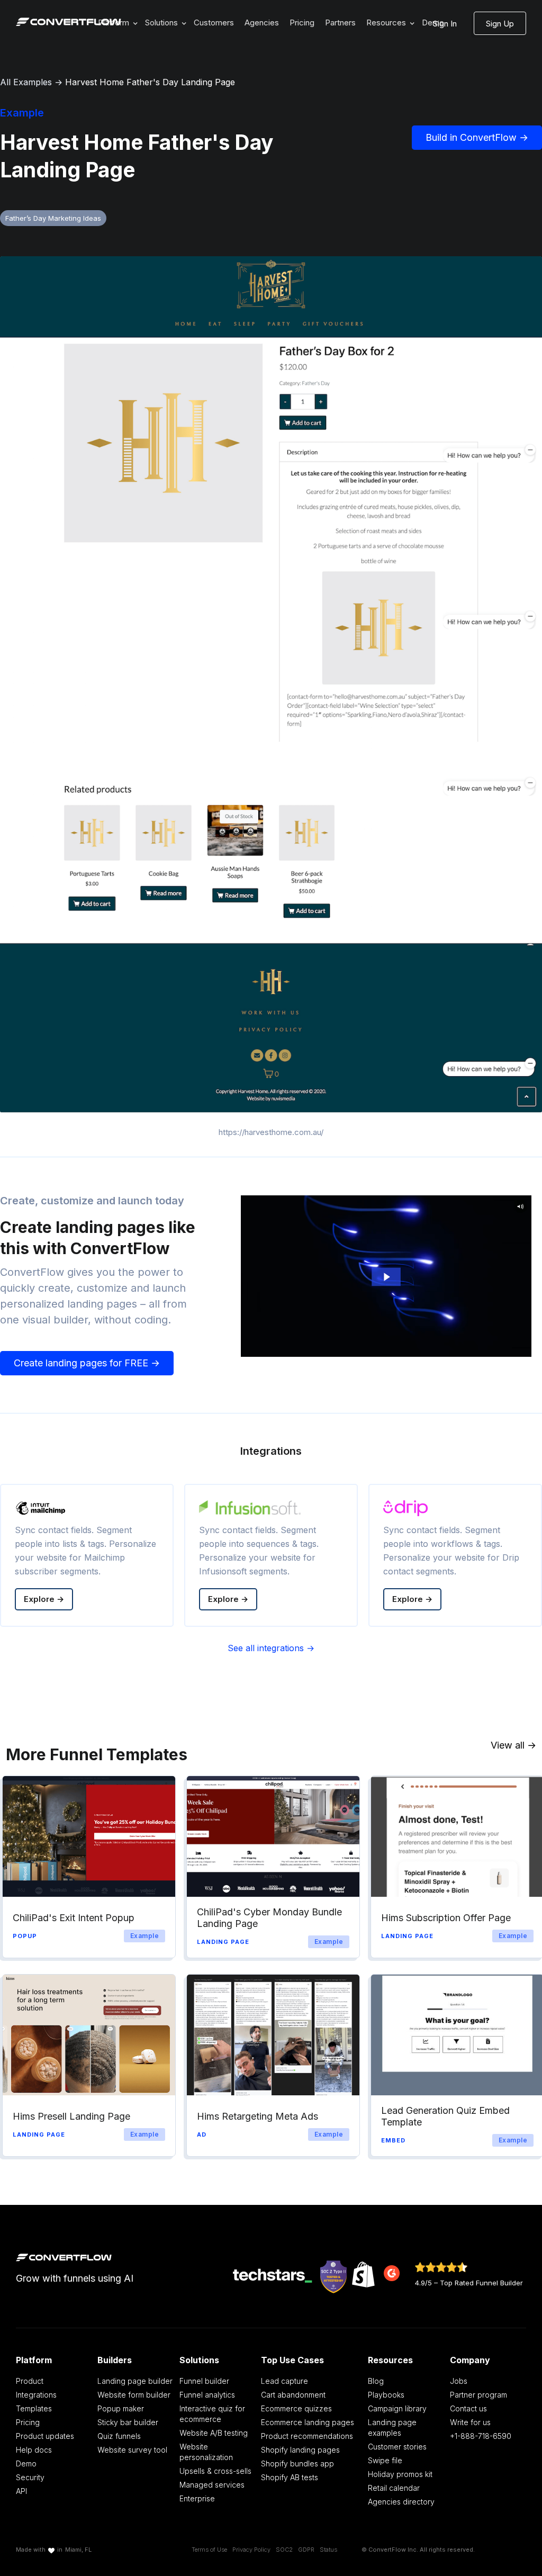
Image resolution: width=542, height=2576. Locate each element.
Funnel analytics (207, 2395)
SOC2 (284, 2550)
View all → (513, 1745)
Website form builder (134, 2395)
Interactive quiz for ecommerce (212, 2414)
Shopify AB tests (290, 2477)
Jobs (459, 2381)
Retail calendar (394, 2488)
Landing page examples (392, 2428)
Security (30, 2477)
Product (30, 2381)
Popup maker (121, 2408)
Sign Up (500, 24)
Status (328, 2550)
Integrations (36, 2395)
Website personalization (206, 2452)
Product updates (45, 2436)
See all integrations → (271, 1648)
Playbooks (386, 2395)
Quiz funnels (119, 2436)
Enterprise (197, 2498)
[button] (164, 23)
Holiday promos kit (400, 2474)
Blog (376, 2381)
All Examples (26, 82)
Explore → (44, 1599)
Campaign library (397, 2408)
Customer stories (397, 2447)
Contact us (468, 2408)
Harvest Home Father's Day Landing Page (150, 82)
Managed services (212, 2485)
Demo (26, 2464)
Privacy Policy (251, 2550)
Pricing (302, 22)
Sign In (445, 24)
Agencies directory (401, 2502)
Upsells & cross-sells (215, 2471)
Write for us (470, 2422)
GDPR (306, 2550)
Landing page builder (135, 2381)
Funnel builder (204, 2381)
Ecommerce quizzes (296, 2408)
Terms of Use (209, 2550)
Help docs (34, 2450)
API (21, 2491)
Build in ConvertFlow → (477, 137)
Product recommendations (307, 2436)
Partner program (478, 2395)
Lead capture (284, 2381)
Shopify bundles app (297, 2464)
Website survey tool (132, 2450)
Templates (34, 2408)
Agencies (262, 22)
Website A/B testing (214, 2433)
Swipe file (385, 2460)
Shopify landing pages (300, 2450)
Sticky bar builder (128, 2422)
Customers (214, 22)
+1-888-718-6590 (481, 2436)
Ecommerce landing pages (308, 2422)
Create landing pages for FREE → (87, 1363)
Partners (340, 22)
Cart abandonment (293, 2395)
